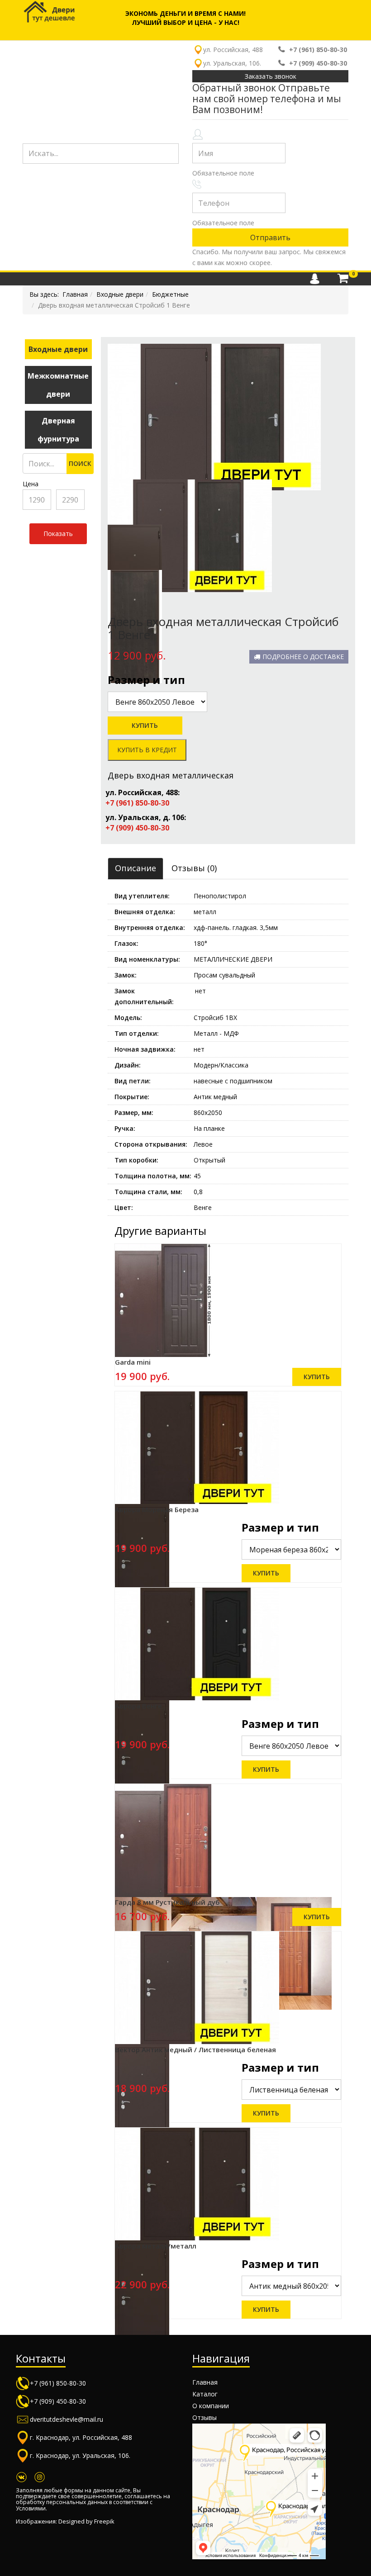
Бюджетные (170, 294)
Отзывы (205, 2417)
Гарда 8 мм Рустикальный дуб (167, 1902)
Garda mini (133, 1362)
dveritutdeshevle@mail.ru (67, 2419)
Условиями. (31, 2508)
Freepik (104, 2521)
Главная (75, 294)
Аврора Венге (138, 1706)
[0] (343, 279)
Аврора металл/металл (156, 2246)
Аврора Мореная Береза (157, 1509)
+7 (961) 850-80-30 (318, 50)
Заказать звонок (271, 76)
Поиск (80, 463)
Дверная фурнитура (58, 430)
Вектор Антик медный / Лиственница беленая (195, 2049)
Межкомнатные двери (58, 385)
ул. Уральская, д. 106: (146, 817)
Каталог (205, 2394)
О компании (211, 2406)
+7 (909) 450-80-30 (318, 63)
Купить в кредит (147, 750)
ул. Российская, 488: (143, 792)
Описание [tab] (136, 868)
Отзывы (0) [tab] (194, 868)
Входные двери (120, 294)
